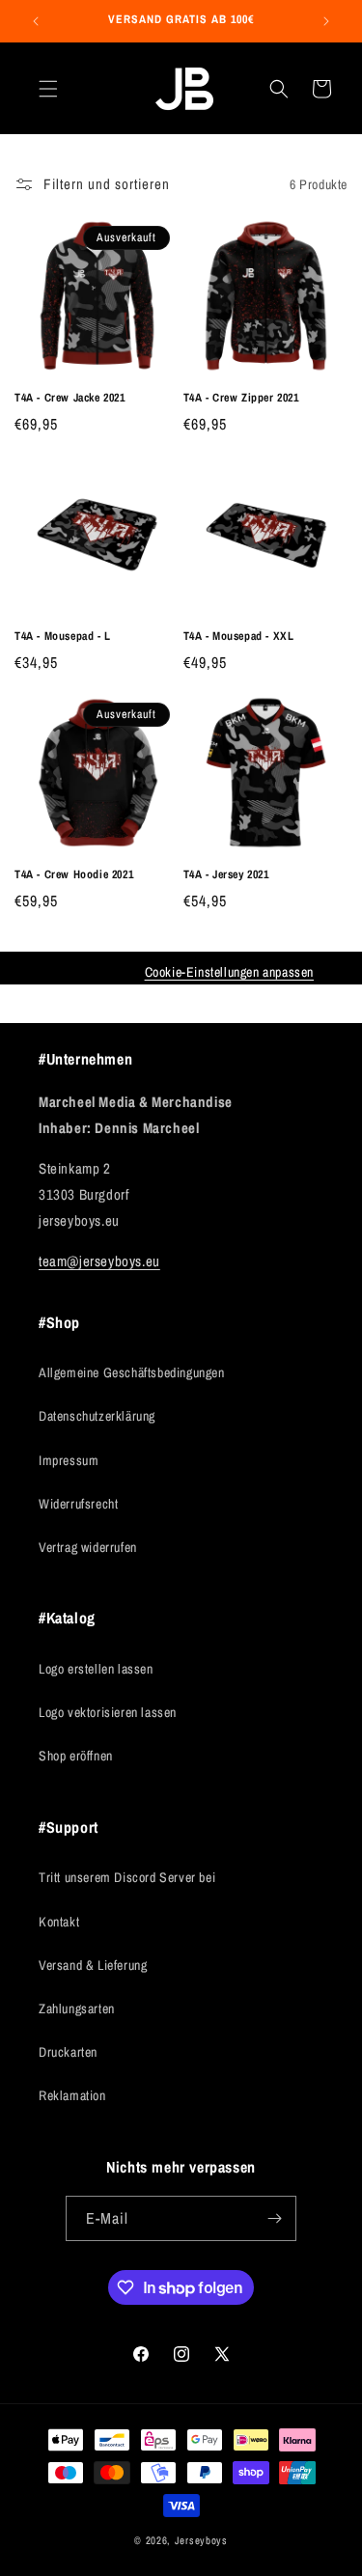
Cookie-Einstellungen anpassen (229, 972)
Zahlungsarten (77, 2008)
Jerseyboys (201, 2540)
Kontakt (59, 1922)
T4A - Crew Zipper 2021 (241, 398)
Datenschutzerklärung (97, 1416)
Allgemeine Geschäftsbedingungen (132, 1372)
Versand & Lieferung (93, 1965)
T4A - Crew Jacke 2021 (70, 398)
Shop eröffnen (76, 1756)
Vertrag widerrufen (88, 1547)
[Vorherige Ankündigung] (36, 21)
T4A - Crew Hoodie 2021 (74, 875)
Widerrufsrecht (78, 1504)
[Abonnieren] (274, 2218)
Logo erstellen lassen (96, 1669)
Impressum (69, 1460)
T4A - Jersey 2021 (226, 875)
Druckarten (68, 2052)
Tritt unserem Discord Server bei (127, 1877)
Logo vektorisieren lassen (108, 1712)
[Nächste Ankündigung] (326, 21)
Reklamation (72, 2095)
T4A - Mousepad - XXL (239, 637)
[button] (48, 89)
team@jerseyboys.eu (99, 1261)
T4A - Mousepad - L (63, 637)
